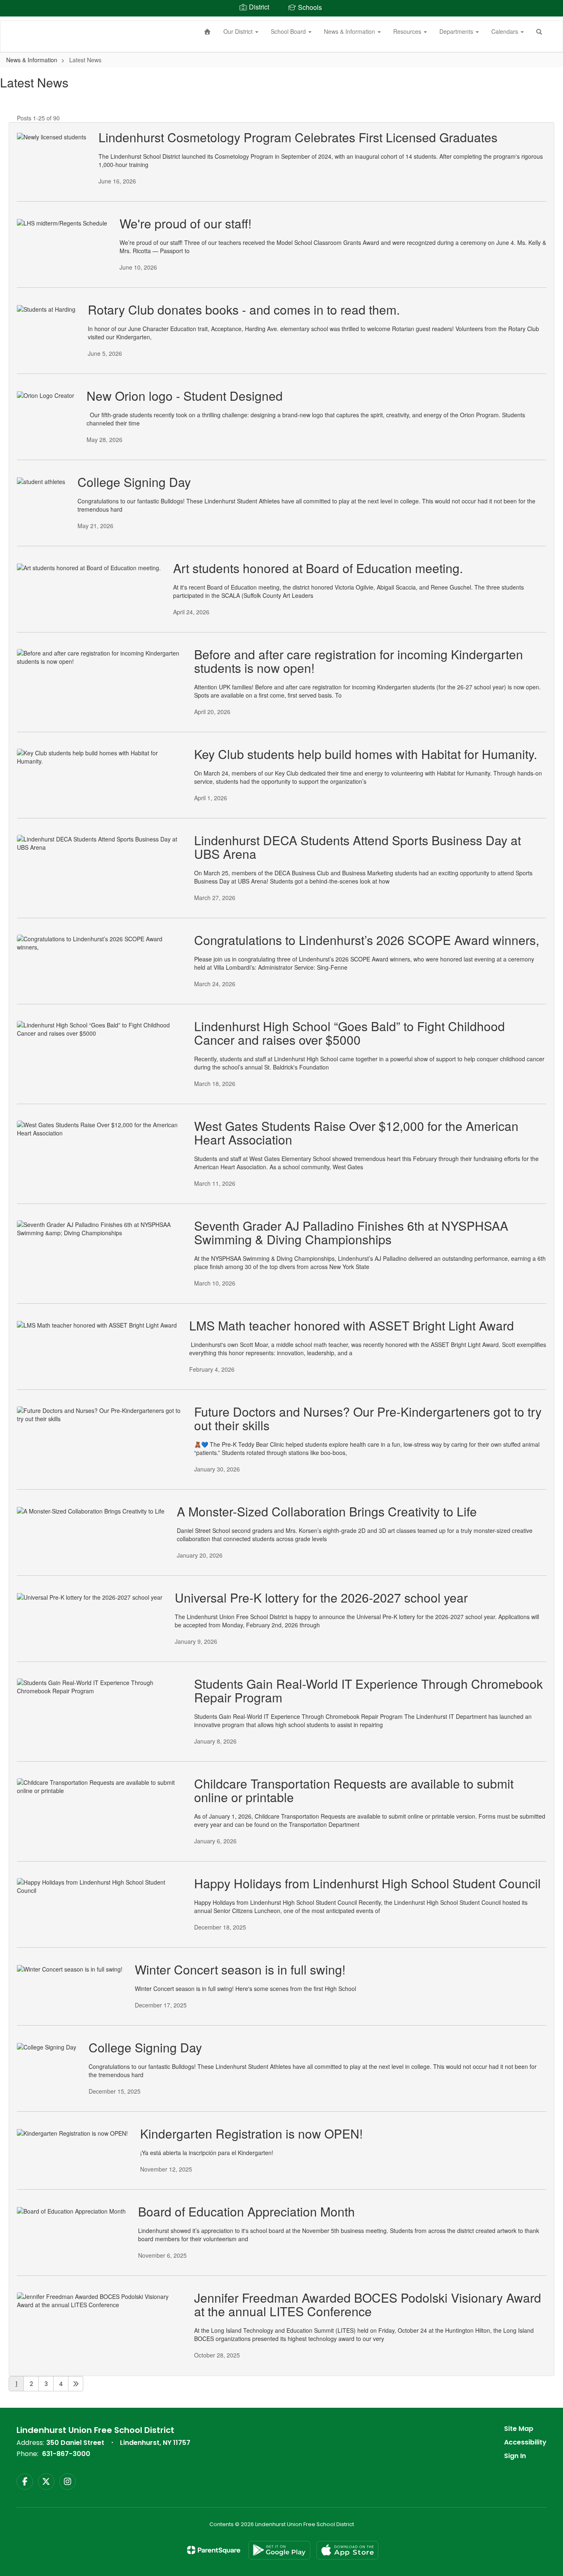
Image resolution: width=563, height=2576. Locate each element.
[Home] (208, 31)
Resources (408, 31)
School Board (289, 31)
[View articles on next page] (76, 2384)
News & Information (350, 31)
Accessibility (525, 2442)
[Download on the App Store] (347, 2550)
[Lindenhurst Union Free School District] (13, 21)
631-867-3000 (66, 2454)
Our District (239, 31)
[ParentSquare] (214, 2550)
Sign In (515, 2456)
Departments (457, 31)
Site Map (519, 2429)
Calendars (506, 31)
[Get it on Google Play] (279, 2550)
